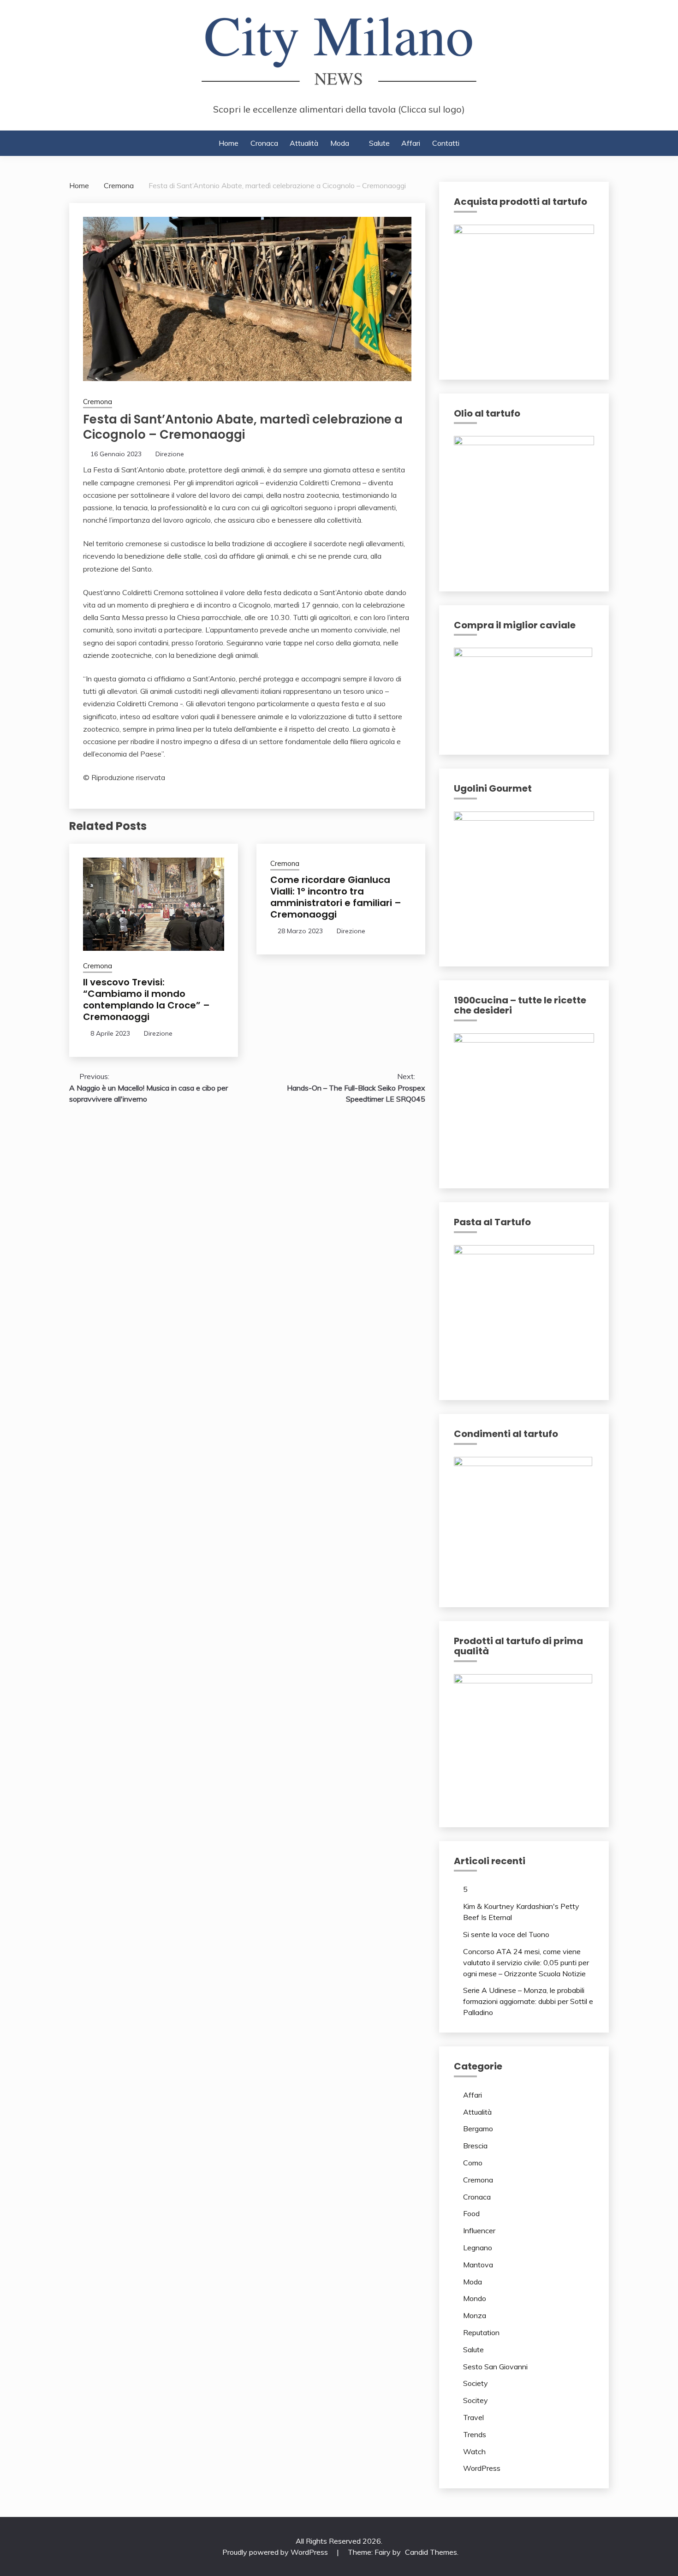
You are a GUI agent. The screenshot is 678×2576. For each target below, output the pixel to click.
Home (229, 143)
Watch (474, 2451)
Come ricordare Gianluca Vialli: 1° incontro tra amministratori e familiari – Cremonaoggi (336, 897)
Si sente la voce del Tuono (506, 1934)
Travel (473, 2417)
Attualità (304, 143)
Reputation (481, 2332)
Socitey (476, 2400)
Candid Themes (431, 2552)
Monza (475, 2315)
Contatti (446, 143)
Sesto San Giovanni (495, 2367)
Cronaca (264, 143)
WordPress (482, 2468)
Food (471, 2213)
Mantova (478, 2265)
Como (473, 2163)
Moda (340, 143)
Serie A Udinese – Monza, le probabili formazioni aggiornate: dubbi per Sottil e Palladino (528, 2001)
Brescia (475, 2146)
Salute (379, 143)
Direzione (170, 454)
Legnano (478, 2248)
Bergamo (478, 2129)
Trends (475, 2434)
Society (476, 2383)
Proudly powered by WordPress (276, 2552)
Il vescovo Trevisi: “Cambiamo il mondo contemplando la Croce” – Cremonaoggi (146, 999)
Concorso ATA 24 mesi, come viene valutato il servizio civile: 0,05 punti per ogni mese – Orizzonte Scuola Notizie (526, 1962)
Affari (411, 143)
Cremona (98, 402)
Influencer (479, 2230)
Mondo (475, 2298)
